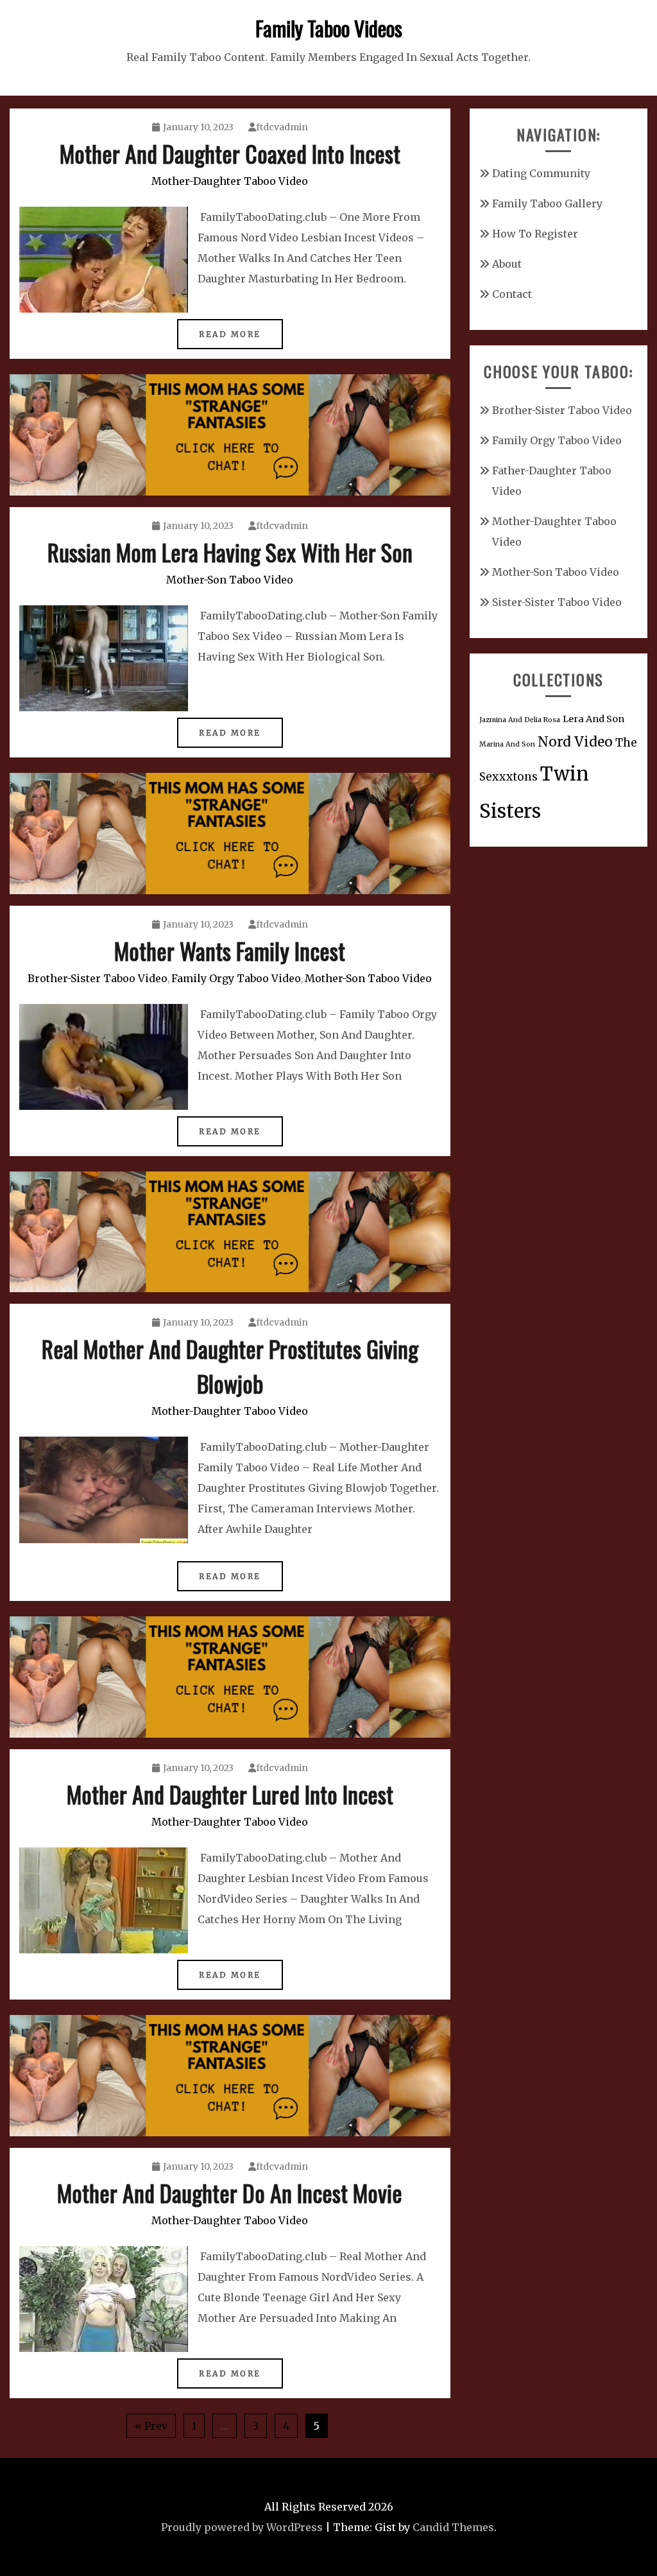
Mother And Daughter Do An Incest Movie (230, 2192)
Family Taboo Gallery (547, 203)
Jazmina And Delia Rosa (520, 720)
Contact (512, 294)
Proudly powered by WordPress (242, 2527)
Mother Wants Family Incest (230, 950)
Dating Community (541, 173)
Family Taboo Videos (329, 28)
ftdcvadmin (282, 127)
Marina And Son (507, 744)
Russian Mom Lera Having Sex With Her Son (230, 552)
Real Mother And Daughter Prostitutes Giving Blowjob (230, 1366)
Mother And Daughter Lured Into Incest (230, 1794)
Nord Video (575, 742)
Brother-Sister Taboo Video (98, 978)
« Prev (151, 2426)
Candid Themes (453, 2527)
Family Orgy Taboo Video (236, 978)
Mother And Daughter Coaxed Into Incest (230, 153)
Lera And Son (593, 719)
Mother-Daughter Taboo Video (230, 181)
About (507, 264)
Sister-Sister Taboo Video (557, 602)
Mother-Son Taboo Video (230, 580)
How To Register (535, 234)
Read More (230, 334)
